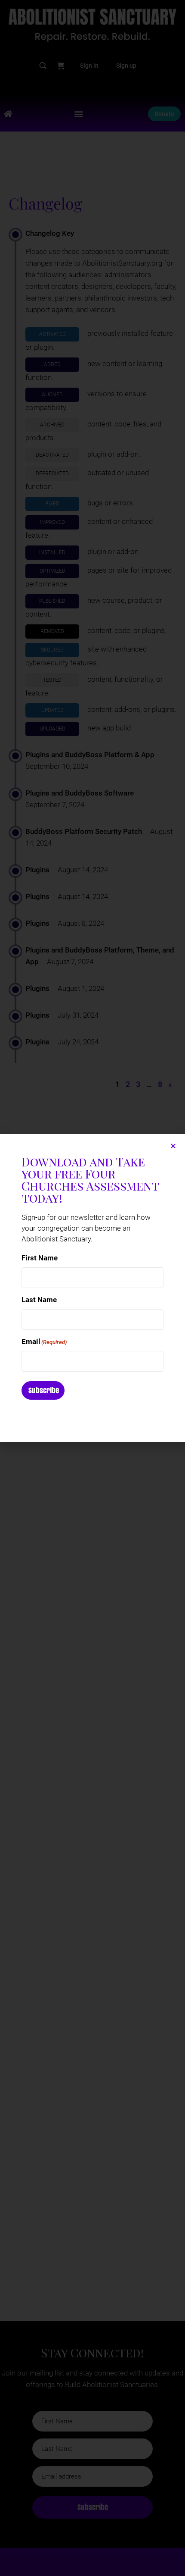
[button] (173, 1146)
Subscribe (44, 1390)
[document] (92, 1288)
